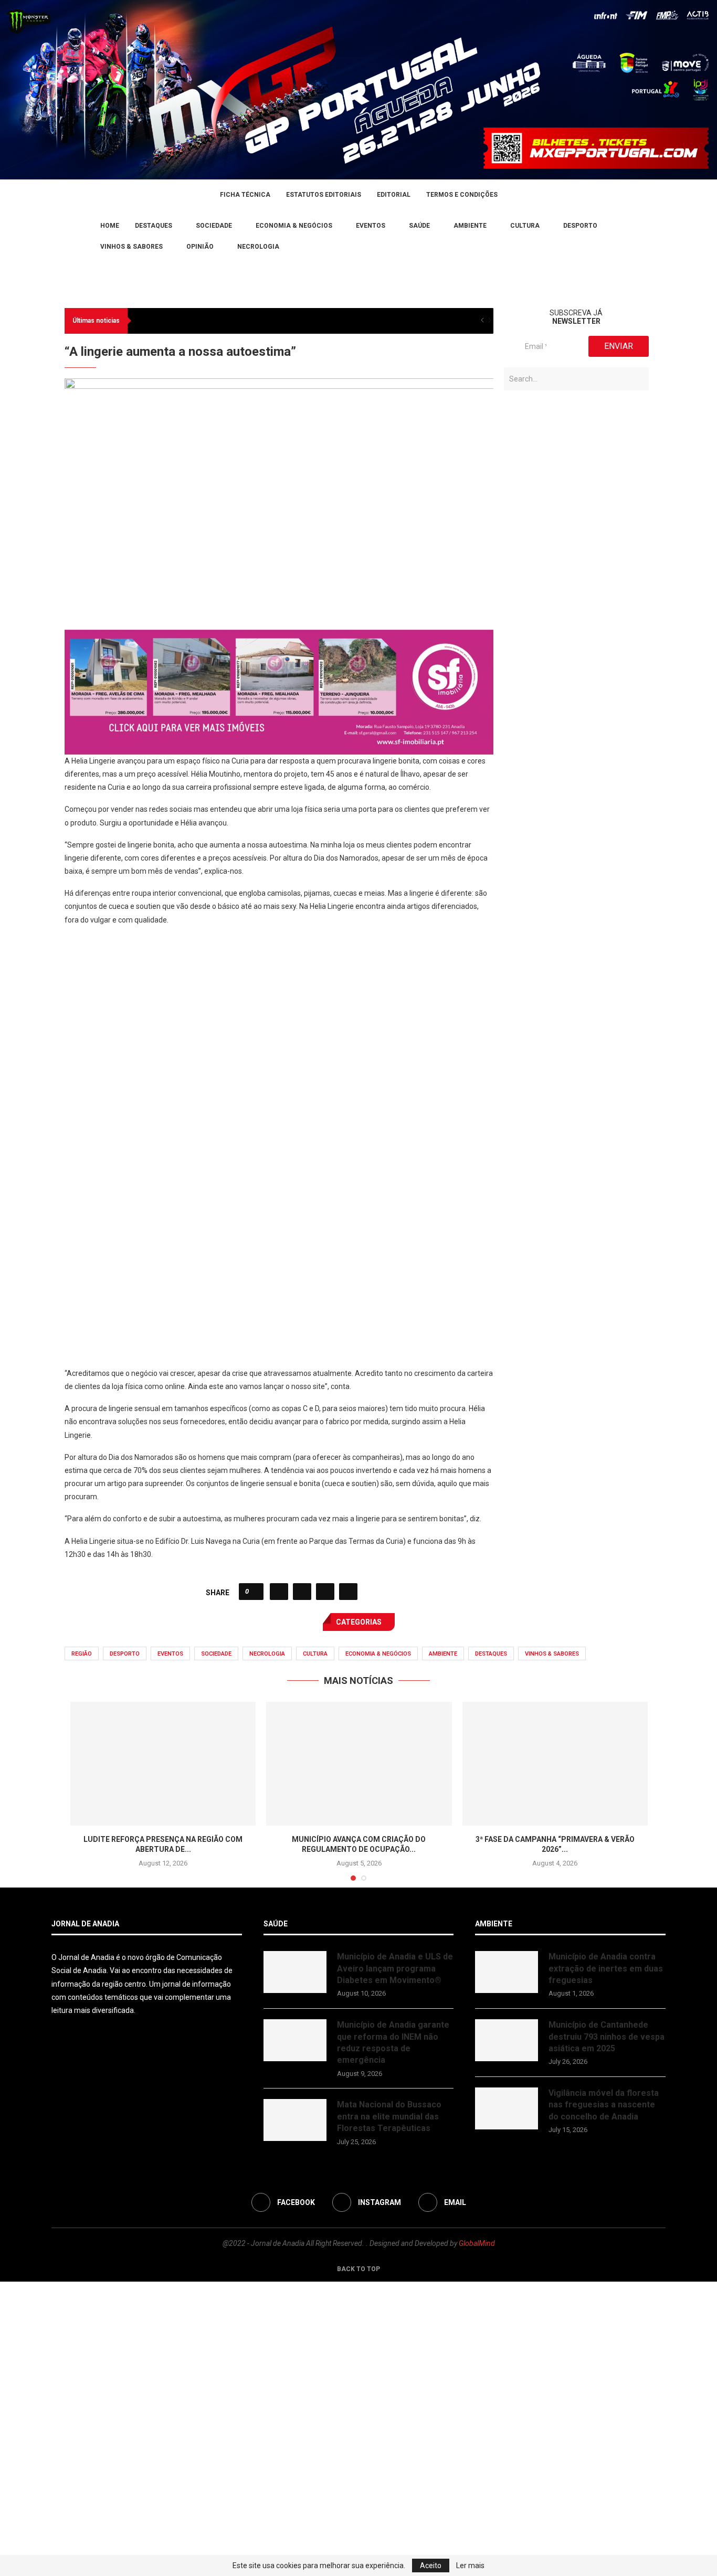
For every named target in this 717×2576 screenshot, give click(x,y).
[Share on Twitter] (302, 1886)
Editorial (394, 195)
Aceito (431, 2566)
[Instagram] (68, 236)
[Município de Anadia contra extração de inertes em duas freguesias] (507, 2266)
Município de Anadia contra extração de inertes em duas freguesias (606, 2263)
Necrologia (258, 247)
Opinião (200, 247)
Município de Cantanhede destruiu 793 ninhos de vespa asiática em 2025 (607, 2331)
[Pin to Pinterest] (325, 1886)
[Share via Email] (348, 1886)
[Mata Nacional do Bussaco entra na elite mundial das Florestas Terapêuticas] (295, 2414)
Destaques (154, 226)
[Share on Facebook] (279, 1886)
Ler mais (470, 2566)
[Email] (80, 236)
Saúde (419, 226)
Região (82, 1948)
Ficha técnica (245, 195)
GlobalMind (477, 2538)
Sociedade (214, 226)
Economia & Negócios (294, 226)
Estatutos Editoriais (324, 195)
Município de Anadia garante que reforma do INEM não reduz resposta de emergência (393, 2337)
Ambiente (470, 226)
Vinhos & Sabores (131, 247)
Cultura (525, 226)
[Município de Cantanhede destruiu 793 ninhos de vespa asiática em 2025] (507, 2335)
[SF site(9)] (279, 931)
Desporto (580, 226)
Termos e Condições (462, 195)
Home (110, 226)
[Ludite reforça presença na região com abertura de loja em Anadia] (163, 2058)
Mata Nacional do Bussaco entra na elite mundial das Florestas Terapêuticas (389, 2411)
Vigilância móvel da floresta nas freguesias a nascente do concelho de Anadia (604, 2399)
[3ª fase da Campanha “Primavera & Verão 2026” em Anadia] (555, 2058)
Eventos (371, 226)
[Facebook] (55, 236)
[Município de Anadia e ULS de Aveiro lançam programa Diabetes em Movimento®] (295, 2266)
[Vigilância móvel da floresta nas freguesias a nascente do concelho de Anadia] (507, 2403)
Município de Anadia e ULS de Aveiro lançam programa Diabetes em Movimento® (395, 2263)
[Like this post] (254, 1886)
